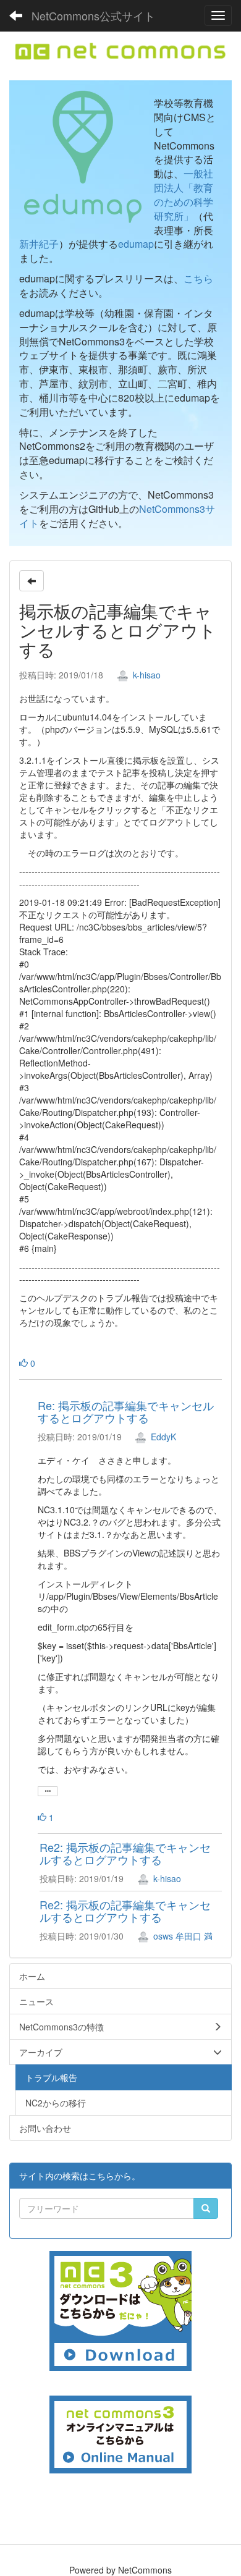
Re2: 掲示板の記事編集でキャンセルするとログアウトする (125, 1853)
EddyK (162, 1437)
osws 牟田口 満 (182, 1936)
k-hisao (146, 675)
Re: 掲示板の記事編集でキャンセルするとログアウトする (126, 1411)
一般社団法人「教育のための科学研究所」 (184, 195)
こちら (198, 278)
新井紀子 (39, 244)
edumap (136, 244)
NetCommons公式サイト (93, 15)
